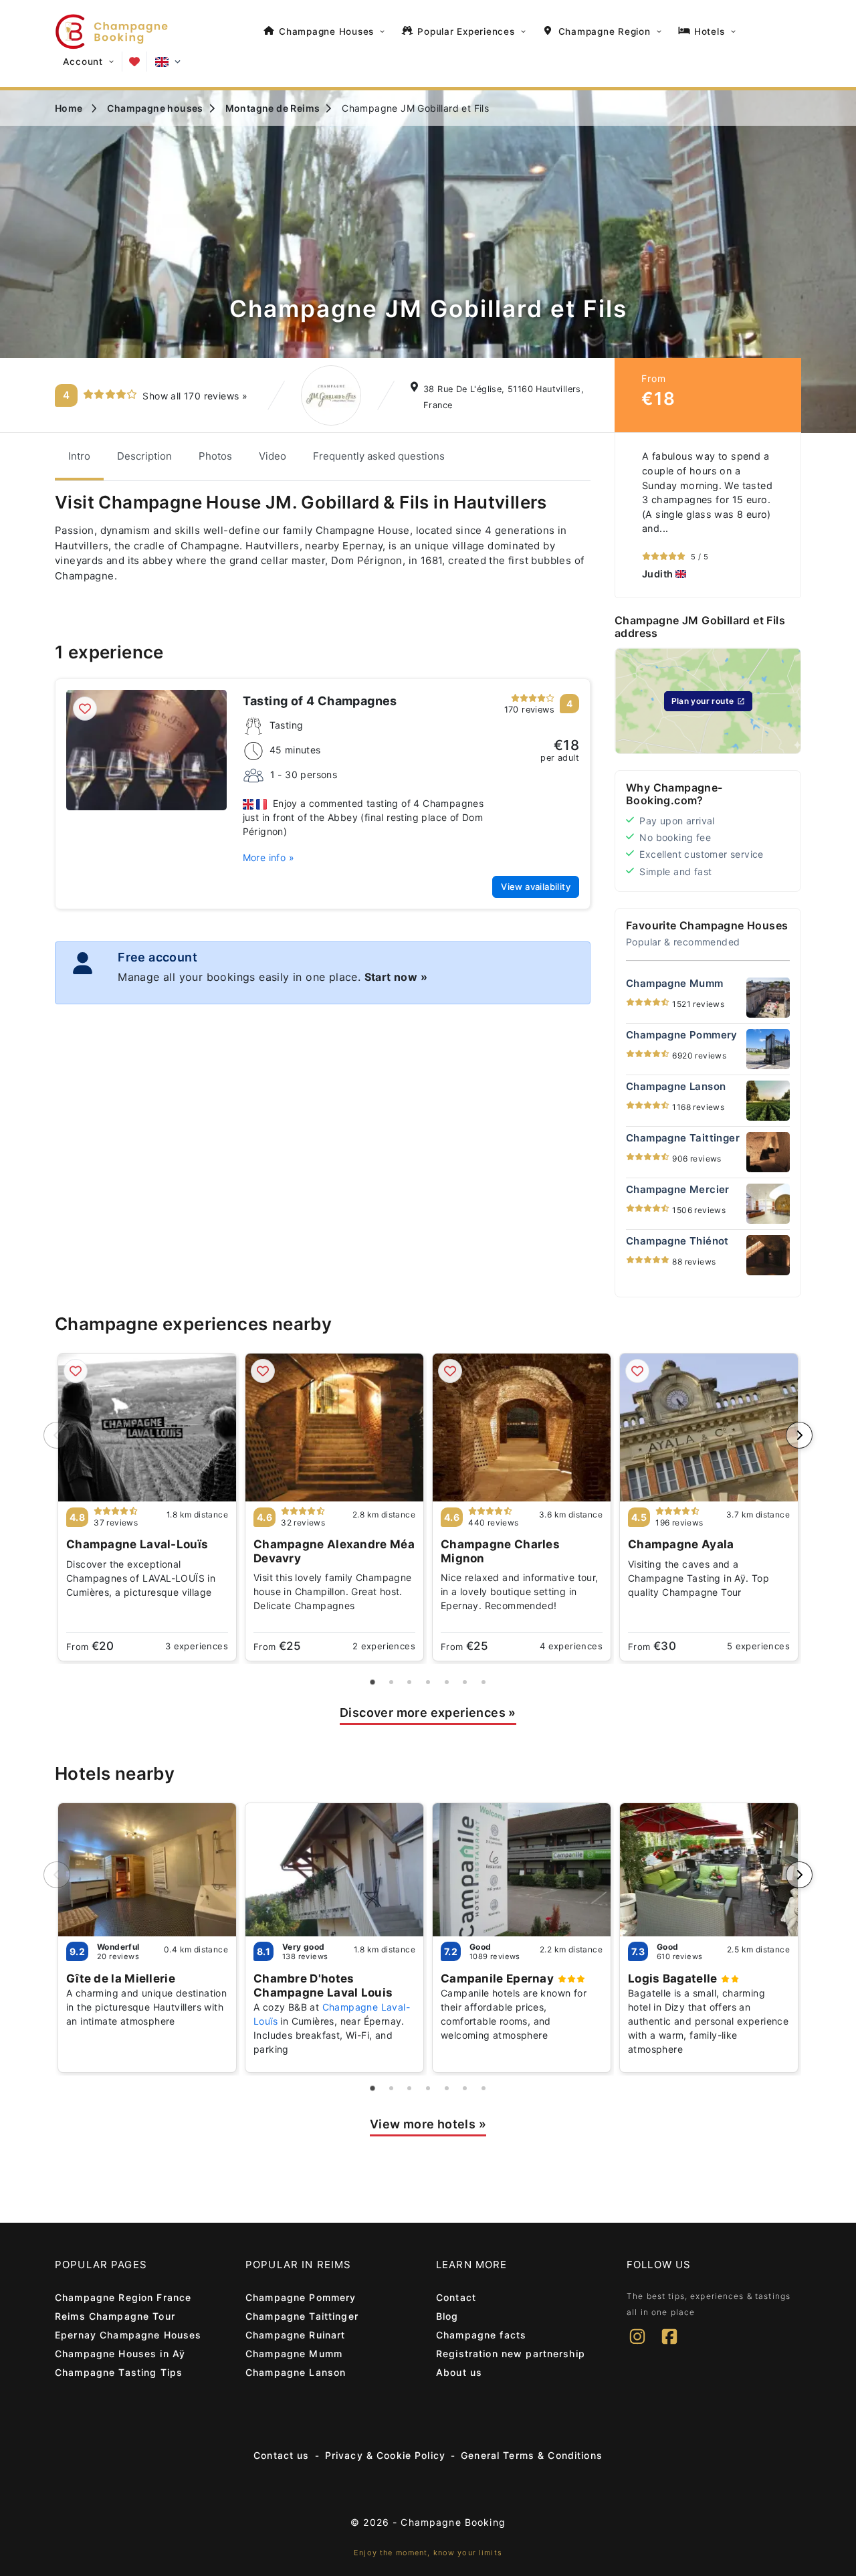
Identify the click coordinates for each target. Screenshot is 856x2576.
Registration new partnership (511, 2354)
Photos (215, 456)
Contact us (281, 2455)
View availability (536, 887)
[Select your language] (168, 62)
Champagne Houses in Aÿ (120, 2354)
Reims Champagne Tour (115, 2316)
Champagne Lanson (296, 2372)
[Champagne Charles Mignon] (522, 1428)
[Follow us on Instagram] (637, 2345)
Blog (447, 2316)
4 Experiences (571, 1646)
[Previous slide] (57, 1435)
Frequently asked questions (379, 456)
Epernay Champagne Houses (128, 2335)
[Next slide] (799, 1435)
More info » (269, 857)
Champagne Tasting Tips (119, 2372)
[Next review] (787, 515)
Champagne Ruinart (295, 2335)
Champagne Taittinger (302, 2316)
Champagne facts (481, 2335)
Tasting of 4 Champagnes (320, 701)
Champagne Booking (453, 2522)
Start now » (396, 977)
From (90, 1646)
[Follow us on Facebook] (669, 2345)
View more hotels (428, 2124)
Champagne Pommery (301, 2297)
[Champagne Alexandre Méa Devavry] (334, 1428)
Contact (456, 2297)
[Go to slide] (373, 1682)
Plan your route (703, 701)
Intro (79, 456)
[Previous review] (629, 515)
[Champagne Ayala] (709, 1428)
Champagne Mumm (294, 2354)
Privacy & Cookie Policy (385, 2455)
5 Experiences (758, 1646)
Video (273, 456)
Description (144, 456)
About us (459, 2372)
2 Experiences (384, 1646)
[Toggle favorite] (85, 709)
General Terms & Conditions (532, 2455)
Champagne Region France (123, 2297)
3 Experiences (197, 1646)
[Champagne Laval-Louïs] (147, 1428)
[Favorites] (134, 62)
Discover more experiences (428, 1713)
